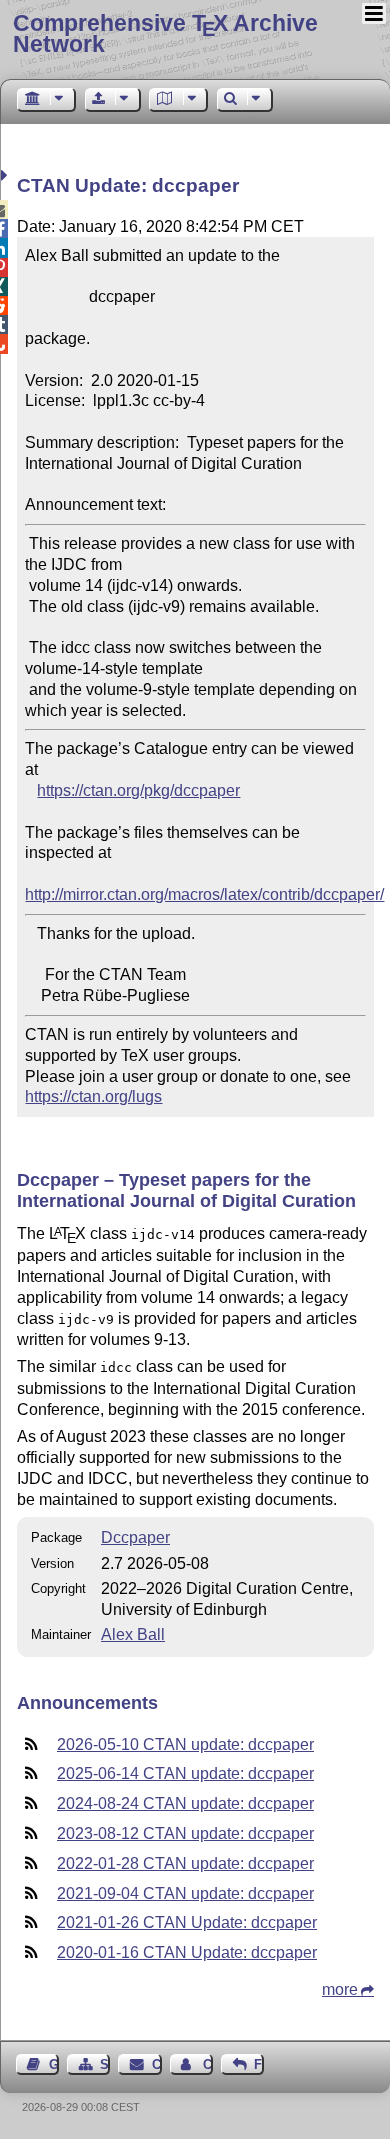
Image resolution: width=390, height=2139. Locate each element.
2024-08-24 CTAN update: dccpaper (185, 1803)
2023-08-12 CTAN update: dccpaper (185, 1833)
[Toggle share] (6, 175)
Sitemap (105, 2064)
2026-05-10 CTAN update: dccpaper (185, 1744)
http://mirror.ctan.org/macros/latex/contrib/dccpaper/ (204, 894)
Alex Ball (133, 1634)
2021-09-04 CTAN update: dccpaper (185, 1893)
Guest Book (54, 2064)
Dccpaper (135, 1537)
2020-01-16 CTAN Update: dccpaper (187, 1952)
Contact (156, 2064)
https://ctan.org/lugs (93, 1096)
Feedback (259, 2064)
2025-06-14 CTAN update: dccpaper (185, 1773)
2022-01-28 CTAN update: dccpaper (185, 1863)
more (340, 1989)
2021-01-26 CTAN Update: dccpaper (187, 1922)
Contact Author (208, 2064)
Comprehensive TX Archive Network (165, 33)
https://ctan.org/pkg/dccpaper (138, 790)
